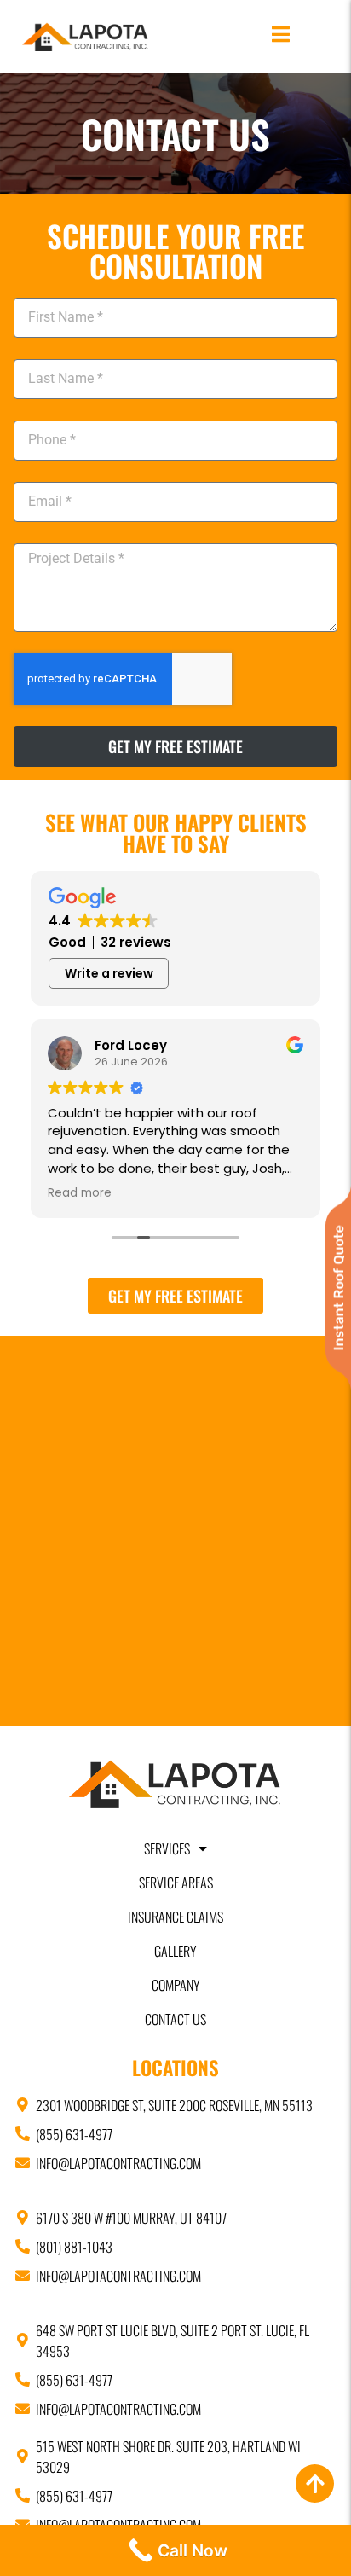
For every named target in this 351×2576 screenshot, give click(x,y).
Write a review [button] (109, 973)
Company (176, 1985)
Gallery (175, 1951)
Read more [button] (80, 1193)
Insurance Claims (175, 1917)
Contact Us (175, 2019)
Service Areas (176, 1883)
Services (167, 1848)
